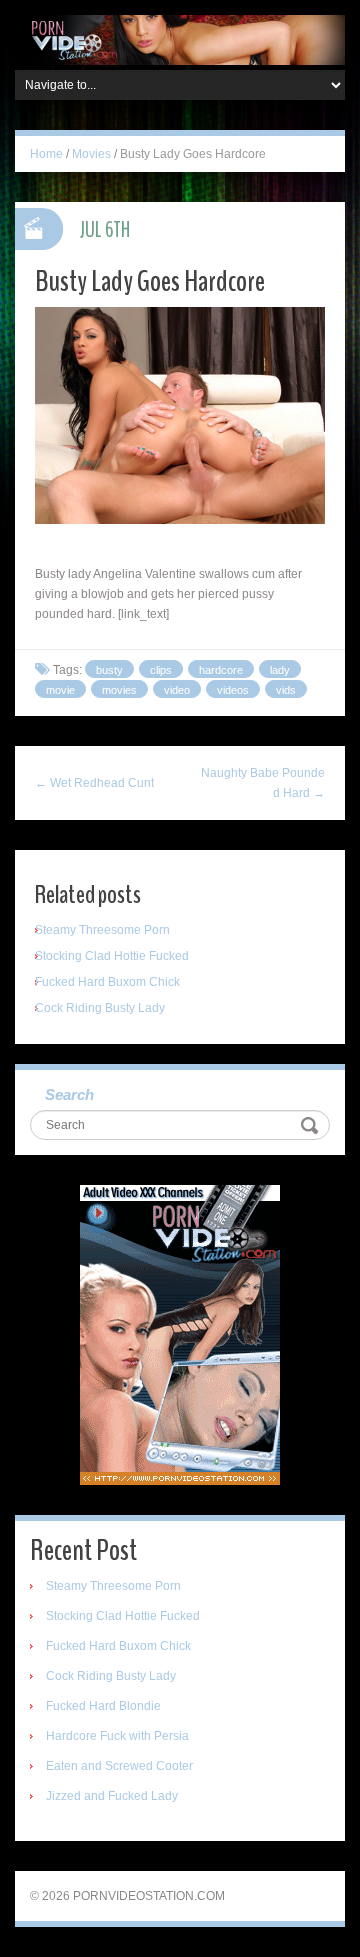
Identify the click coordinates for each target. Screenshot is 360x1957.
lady (280, 670)
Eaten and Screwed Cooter (119, 1766)
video (177, 690)
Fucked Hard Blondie (103, 1706)
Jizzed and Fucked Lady (112, 1796)
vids (286, 690)
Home (46, 154)
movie (60, 690)
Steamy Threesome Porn (102, 930)
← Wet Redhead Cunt (94, 783)
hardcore (221, 670)
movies (119, 690)
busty (109, 670)
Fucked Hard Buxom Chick (107, 982)
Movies (91, 154)
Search (69, 1094)
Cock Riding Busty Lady (100, 1008)
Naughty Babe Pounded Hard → (263, 783)
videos (233, 690)
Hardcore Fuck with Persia (117, 1736)
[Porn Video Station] (180, 39)
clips (161, 670)
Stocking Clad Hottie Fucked (112, 956)
